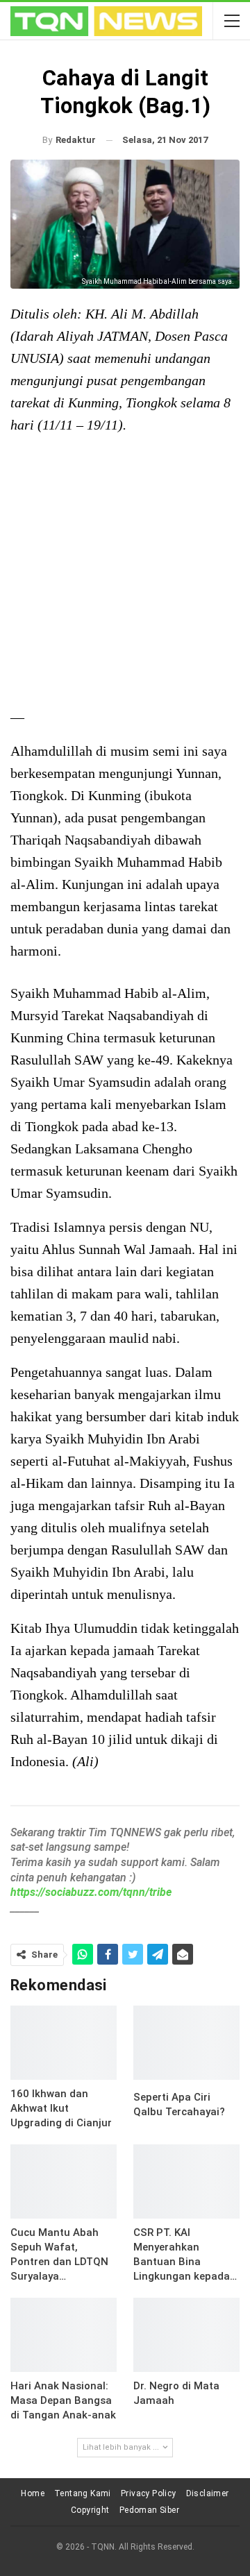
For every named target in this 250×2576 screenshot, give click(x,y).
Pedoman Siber (149, 2510)
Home (33, 2493)
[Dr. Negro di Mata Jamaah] (186, 2335)
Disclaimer (208, 2493)
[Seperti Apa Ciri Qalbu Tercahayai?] (186, 2043)
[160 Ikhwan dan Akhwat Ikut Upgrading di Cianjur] (64, 2043)
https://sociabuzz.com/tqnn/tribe (91, 1892)
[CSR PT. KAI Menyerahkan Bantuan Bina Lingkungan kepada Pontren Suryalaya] (186, 2181)
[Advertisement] (125, 573)
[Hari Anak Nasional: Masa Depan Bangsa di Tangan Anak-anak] (64, 2335)
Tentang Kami (83, 2493)
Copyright (90, 2510)
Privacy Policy (149, 2493)
